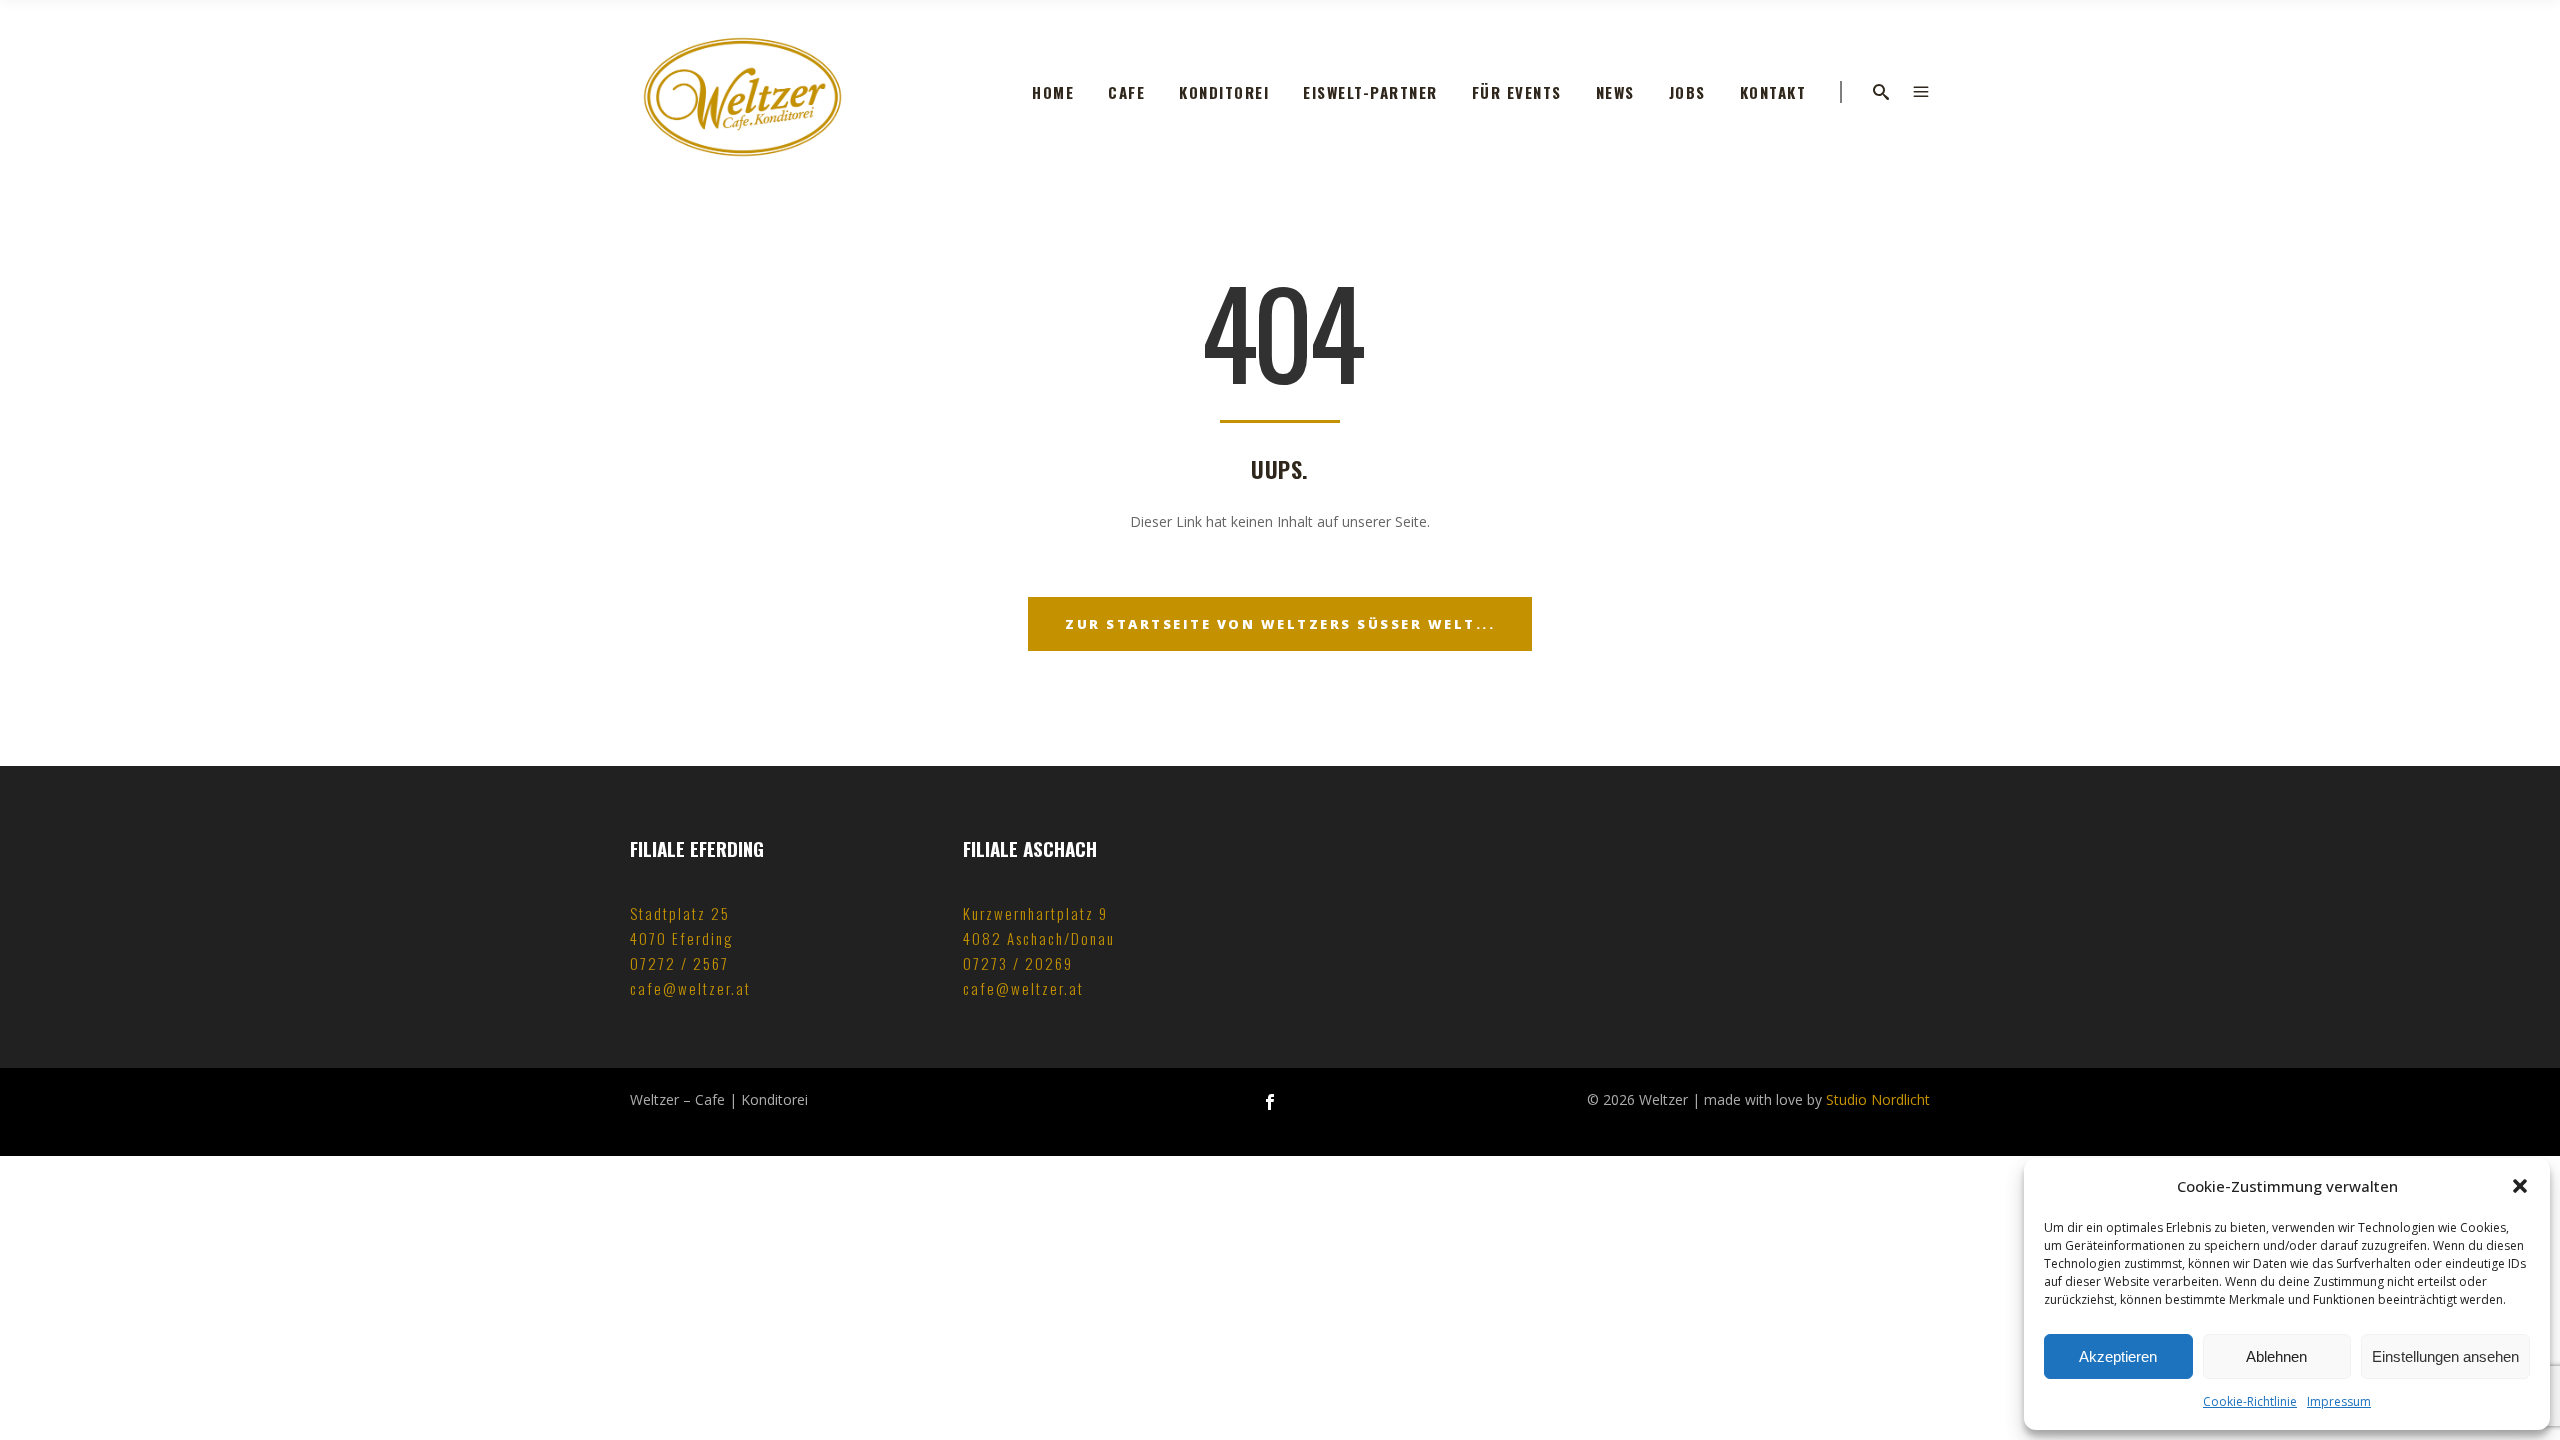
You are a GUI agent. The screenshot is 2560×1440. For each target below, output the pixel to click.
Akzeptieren (2118, 1356)
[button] (2520, 1186)
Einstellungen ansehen (2445, 1356)
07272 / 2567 (679, 963)
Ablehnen (2276, 1356)
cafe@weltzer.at (690, 988)
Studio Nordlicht (1878, 1099)
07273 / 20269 (1018, 963)
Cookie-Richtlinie (2250, 1401)
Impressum (2339, 1401)
